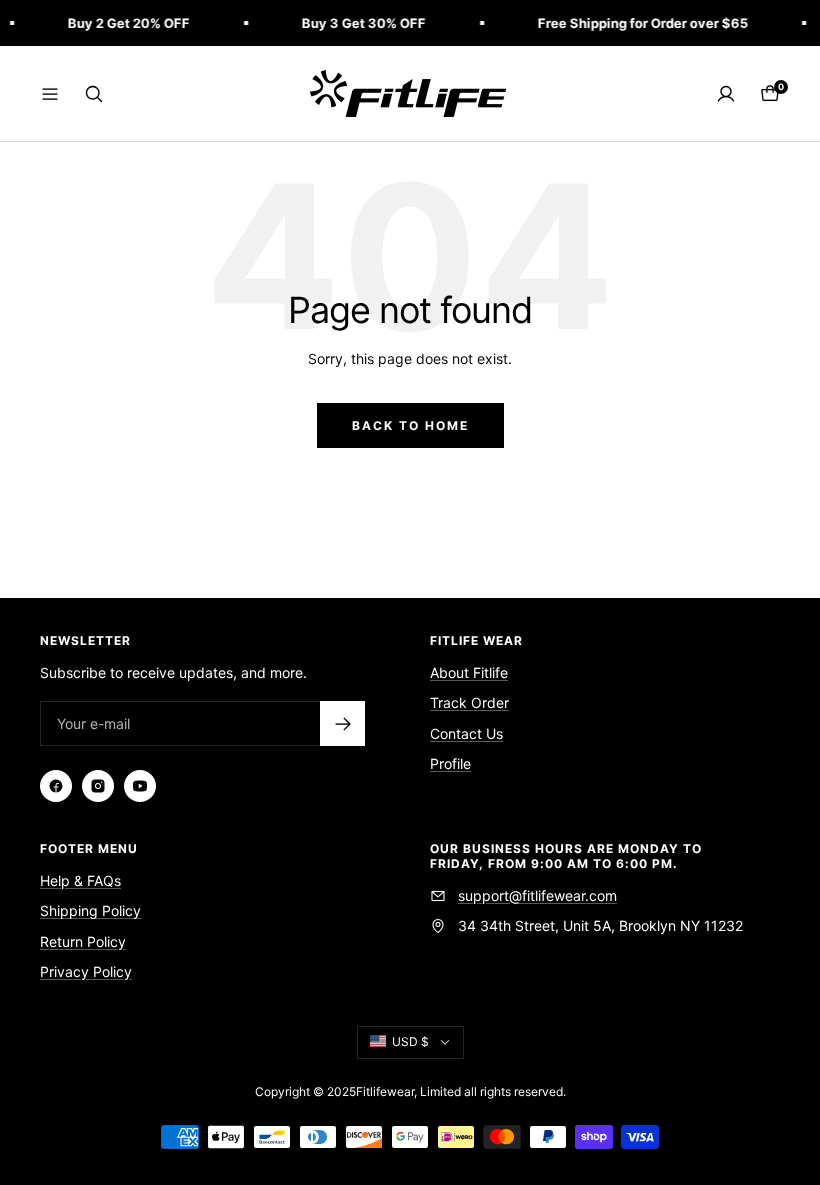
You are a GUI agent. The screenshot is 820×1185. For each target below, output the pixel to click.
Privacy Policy (86, 971)
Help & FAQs (80, 880)
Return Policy (83, 941)
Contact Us (466, 733)
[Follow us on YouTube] (140, 786)
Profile (450, 763)
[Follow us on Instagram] (98, 786)
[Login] (726, 94)
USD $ (410, 1041)
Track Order (469, 702)
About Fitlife (469, 672)
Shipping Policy (90, 910)
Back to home (410, 425)
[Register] (342, 723)
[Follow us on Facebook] (56, 786)
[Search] (94, 94)
